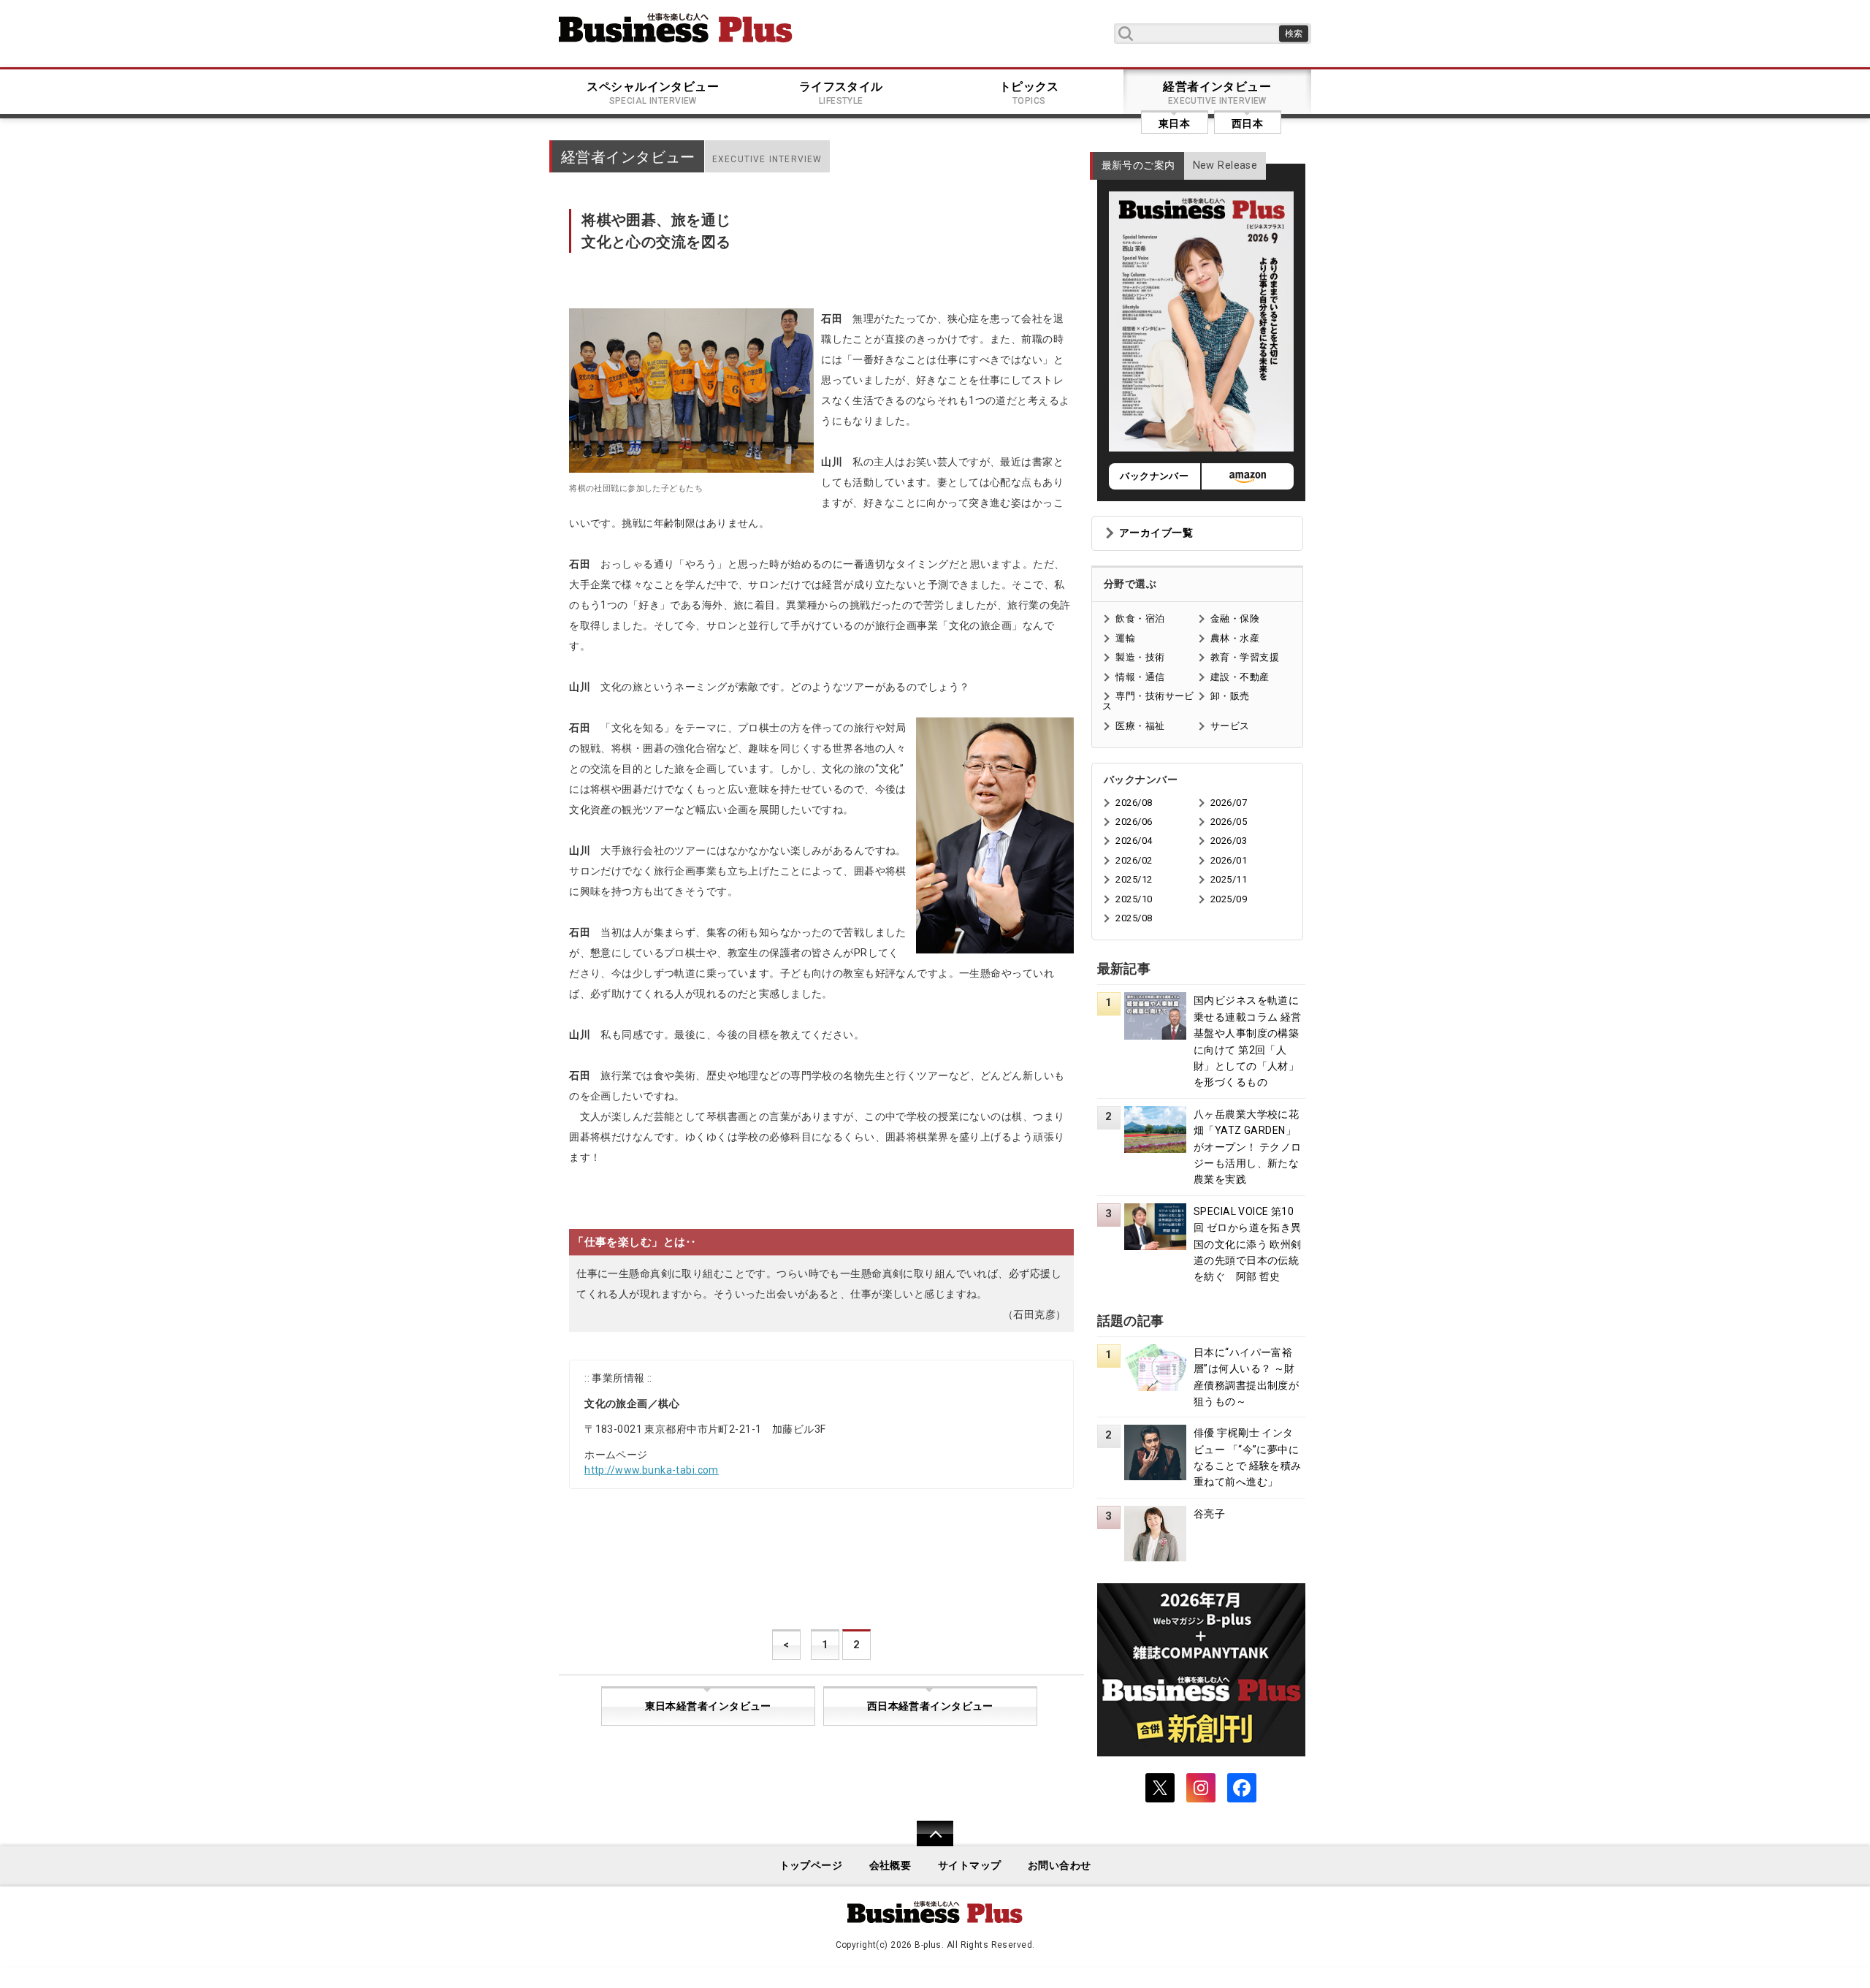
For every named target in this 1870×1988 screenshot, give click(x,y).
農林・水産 (1235, 638)
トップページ (811, 1866)
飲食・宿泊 (1140, 618)
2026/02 (1134, 860)
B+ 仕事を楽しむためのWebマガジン (676, 28)
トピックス (1029, 93)
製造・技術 (1140, 657)
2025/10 (1134, 899)
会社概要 (890, 1866)
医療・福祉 (1140, 726)
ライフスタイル (841, 93)
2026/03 (1229, 841)
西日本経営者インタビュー (930, 1706)
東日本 (1174, 123)
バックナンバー (1154, 476)
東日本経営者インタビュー (708, 1706)
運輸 (1125, 638)
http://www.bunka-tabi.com (652, 1470)
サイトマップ (970, 1866)
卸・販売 (1230, 696)
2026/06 (1134, 822)
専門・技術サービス (1148, 701)
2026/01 (1229, 860)
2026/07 (1229, 803)
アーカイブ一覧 (1156, 533)
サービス (1230, 726)
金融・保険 (1235, 618)
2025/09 (1229, 899)
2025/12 (1134, 879)
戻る (927, 1843)
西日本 (1247, 123)
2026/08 (1134, 803)
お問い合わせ (1060, 1866)
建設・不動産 (1240, 677)
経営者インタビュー (1217, 93)
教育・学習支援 (1245, 657)
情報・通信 (1140, 677)
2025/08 (1134, 918)
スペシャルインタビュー (653, 93)
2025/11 (1229, 879)
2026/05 (1229, 822)
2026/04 (1134, 841)
